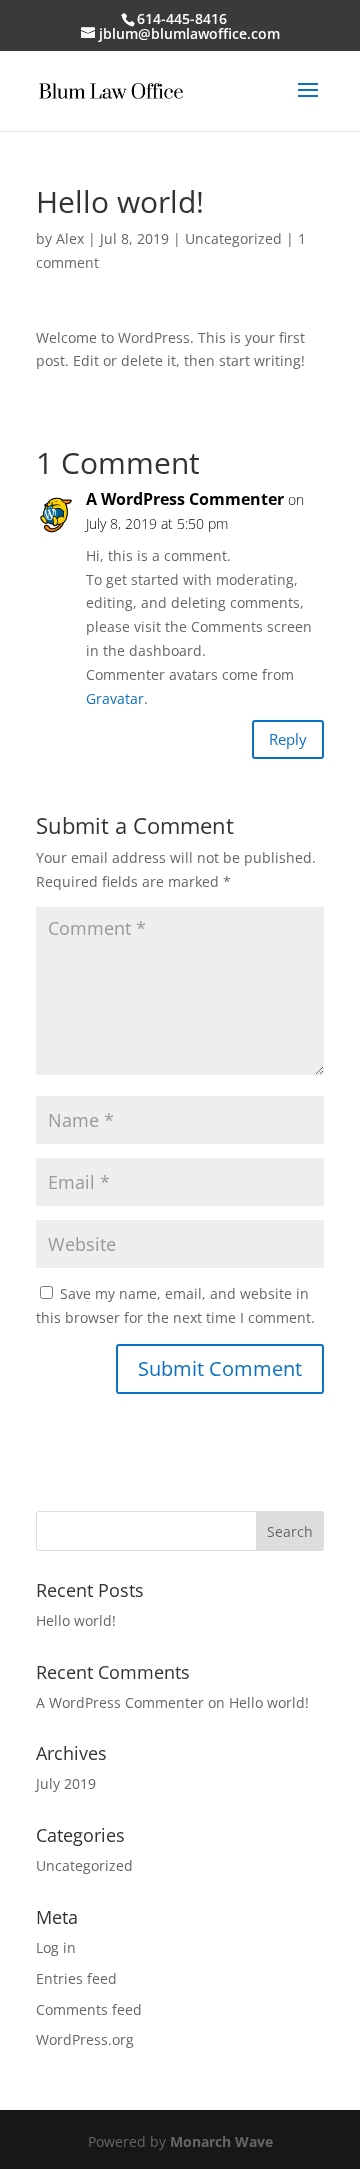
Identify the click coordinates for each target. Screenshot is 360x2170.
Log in (56, 1947)
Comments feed (89, 2009)
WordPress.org (85, 2039)
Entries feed (76, 1978)
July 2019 (66, 1783)
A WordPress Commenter (185, 499)
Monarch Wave (221, 2141)
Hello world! (76, 1620)
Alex (70, 238)
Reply (288, 739)
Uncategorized (233, 238)
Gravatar (115, 698)
